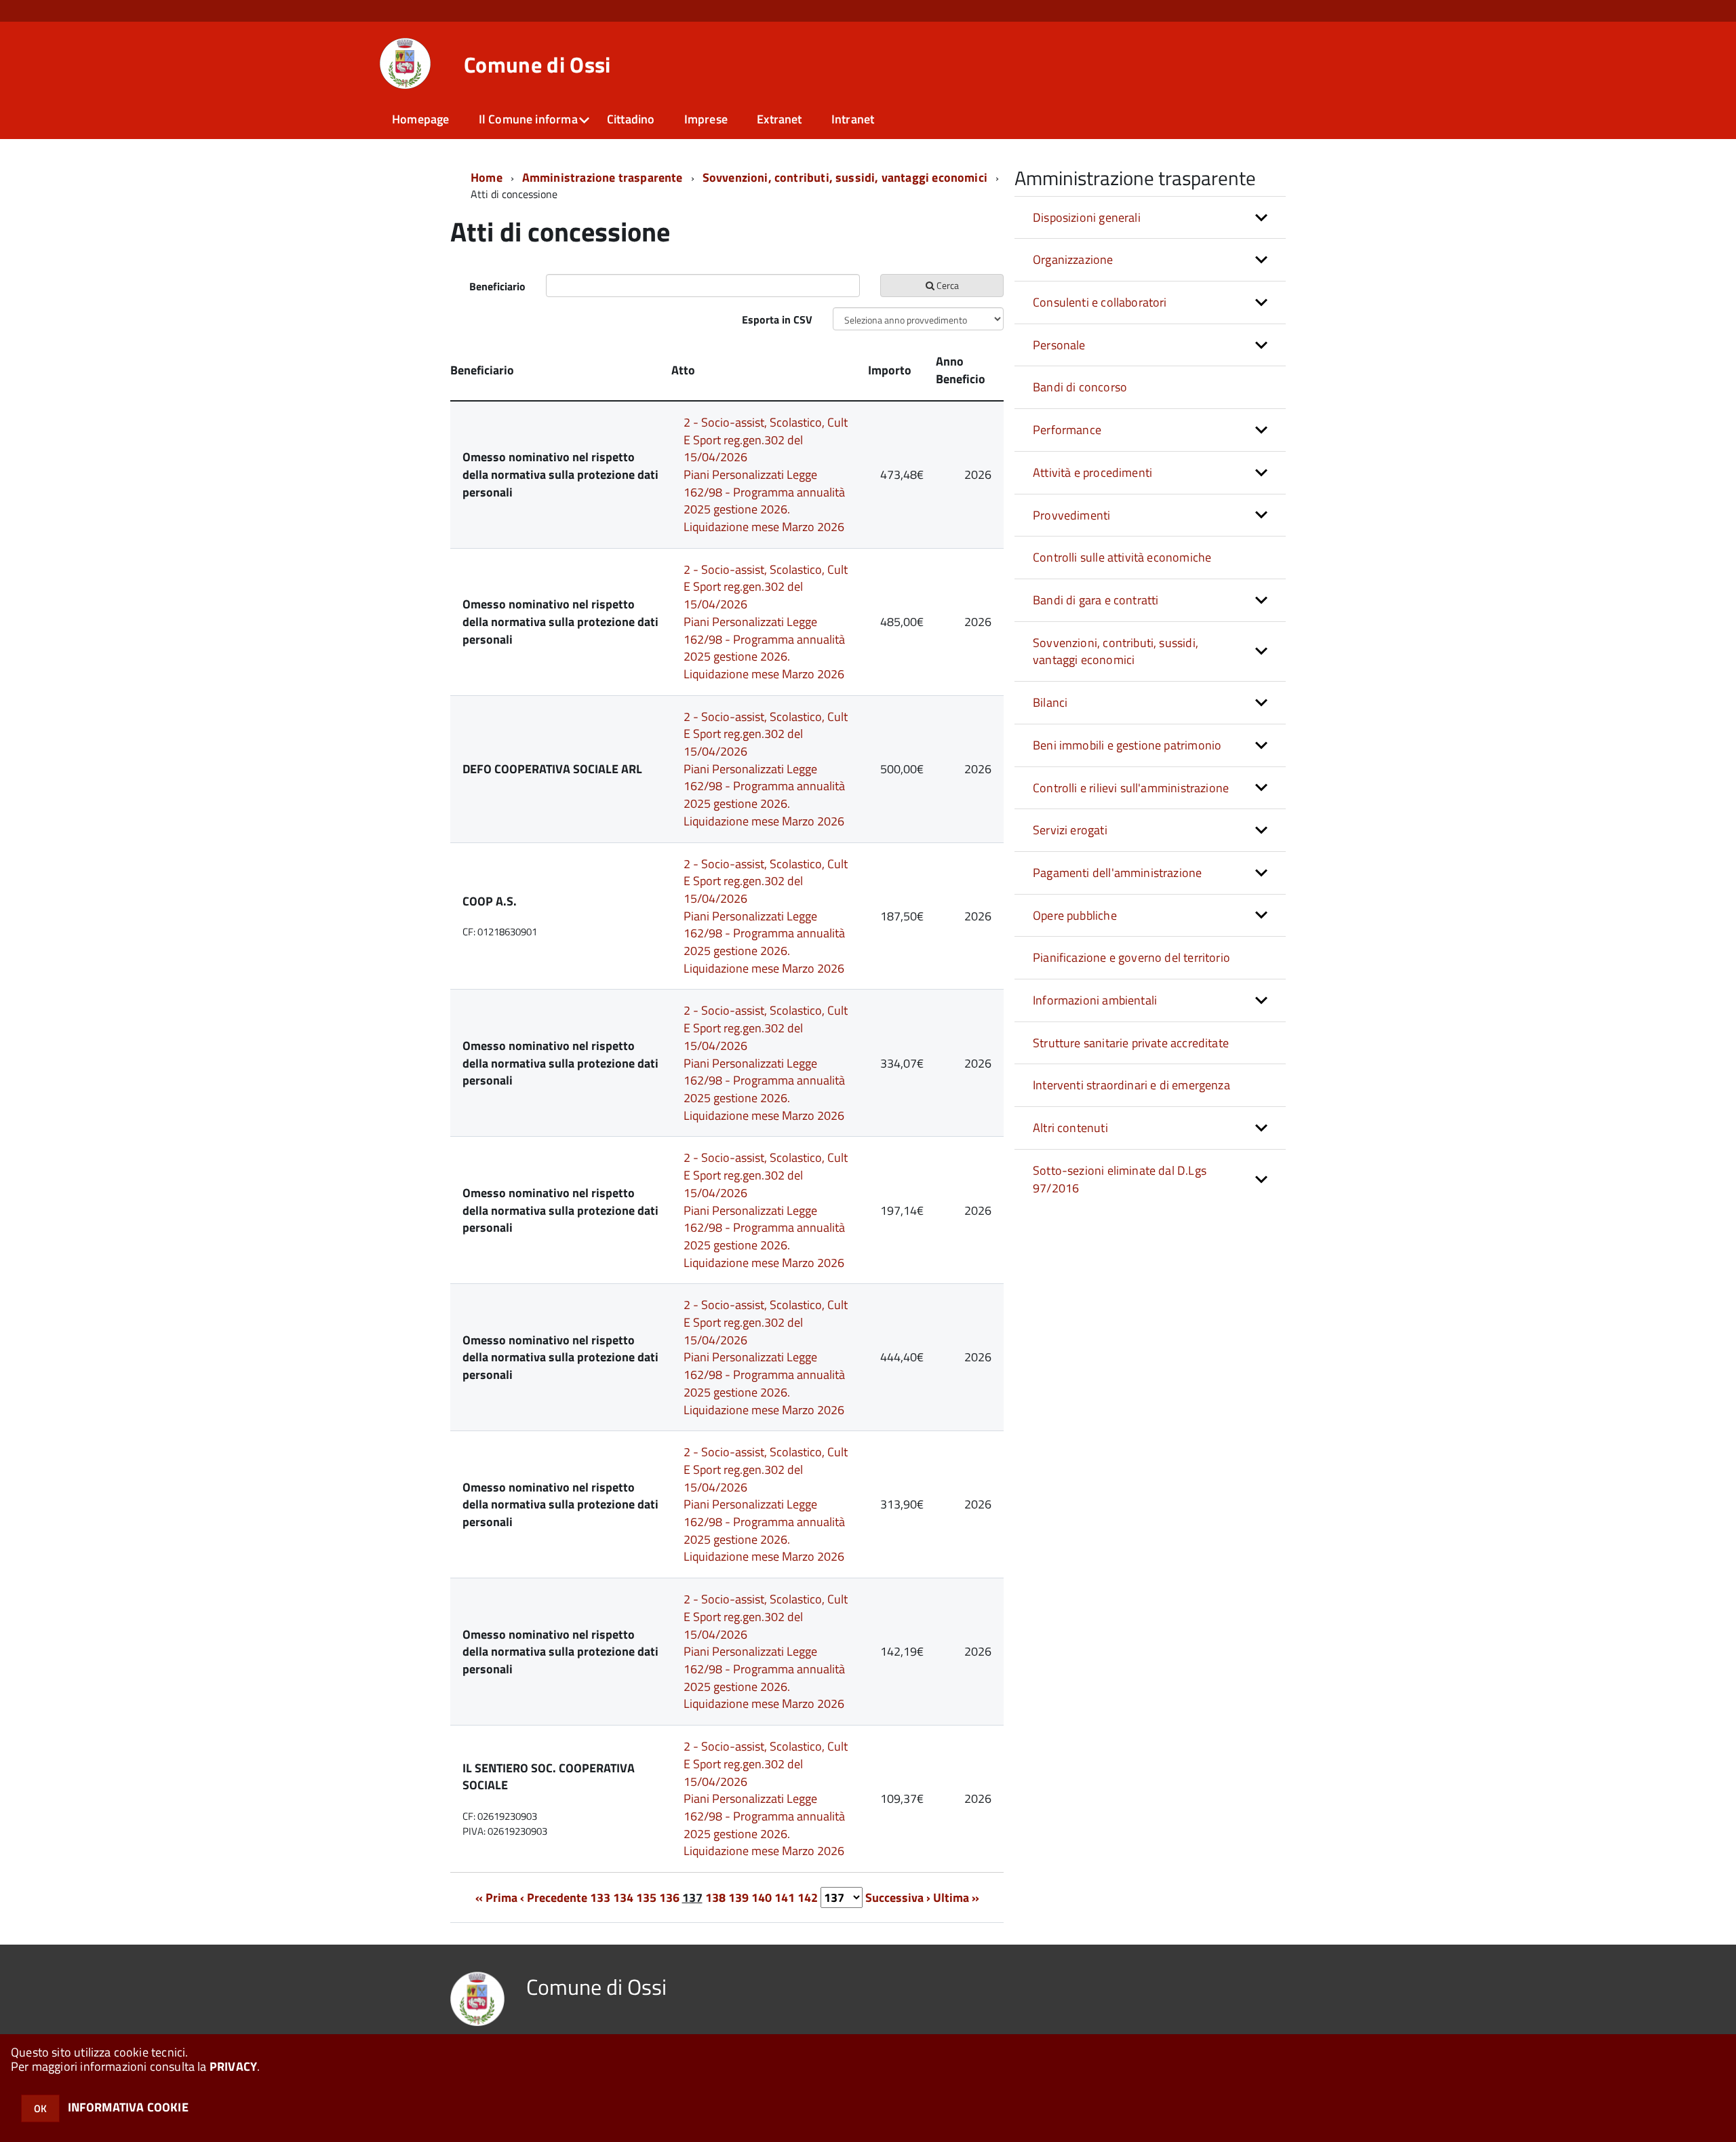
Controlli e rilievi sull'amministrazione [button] (1131, 788)
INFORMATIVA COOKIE (128, 2107)
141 (785, 1897)
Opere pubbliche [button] (1075, 915)
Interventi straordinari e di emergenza (1131, 1085)
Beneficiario (497, 286)
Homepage (420, 119)
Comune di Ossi (537, 64)
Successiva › (898, 1897)
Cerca (947, 285)
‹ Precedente (554, 1897)
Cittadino (631, 119)
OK (40, 2108)
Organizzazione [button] (1073, 259)
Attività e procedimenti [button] (1092, 472)
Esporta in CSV (777, 319)
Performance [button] (1067, 430)
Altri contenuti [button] (1070, 1128)
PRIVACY (233, 2066)
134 (623, 1897)
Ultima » (956, 1897)
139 (738, 1897)
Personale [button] (1059, 345)
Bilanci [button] (1050, 702)
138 (715, 1897)
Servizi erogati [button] (1070, 830)
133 (600, 1897)
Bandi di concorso (1080, 387)
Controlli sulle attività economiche (1122, 557)
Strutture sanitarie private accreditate (1131, 1043)
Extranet (779, 119)
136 (669, 1897)
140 (762, 1897)
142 (808, 1897)
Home (487, 177)
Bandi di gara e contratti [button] (1096, 600)
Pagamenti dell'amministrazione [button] (1117, 873)
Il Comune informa (528, 119)
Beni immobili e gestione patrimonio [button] (1127, 745)
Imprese (706, 119)
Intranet (853, 119)
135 (646, 1897)
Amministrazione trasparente (603, 177)
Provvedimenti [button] (1071, 515)
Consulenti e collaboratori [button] (1100, 302)
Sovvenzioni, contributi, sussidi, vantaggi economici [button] (1116, 651)
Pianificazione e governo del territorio (1131, 957)
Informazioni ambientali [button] (1095, 1000)
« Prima (496, 1897)
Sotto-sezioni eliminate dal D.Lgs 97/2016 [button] (1120, 1179)
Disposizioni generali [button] (1087, 217)
